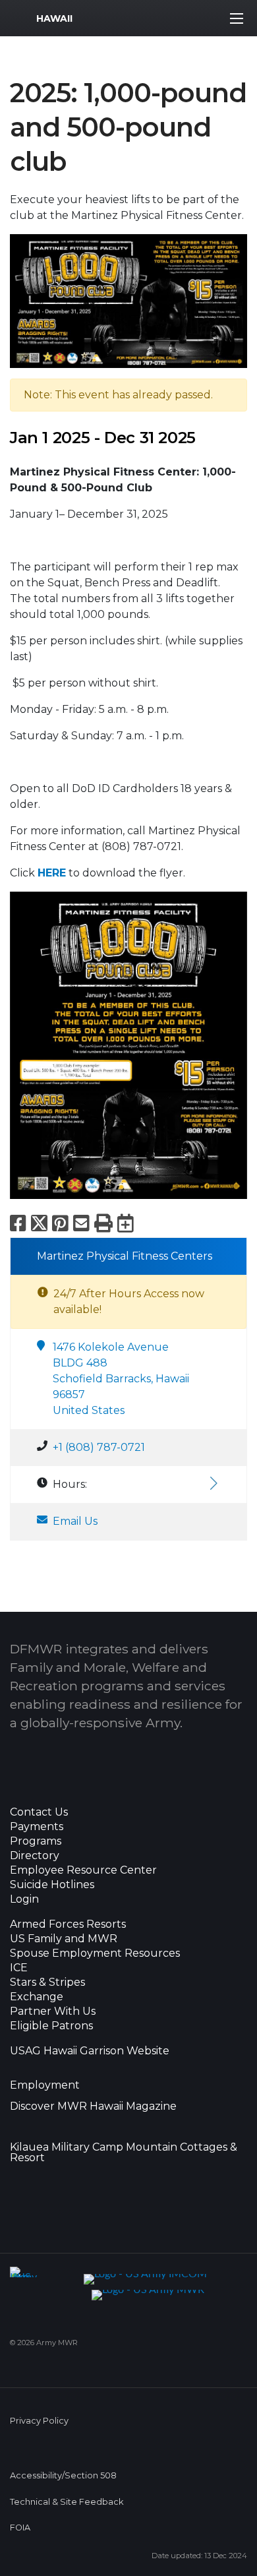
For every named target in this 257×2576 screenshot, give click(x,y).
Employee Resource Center (83, 1870)
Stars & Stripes (47, 1982)
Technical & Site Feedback (67, 2502)
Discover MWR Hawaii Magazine (93, 2106)
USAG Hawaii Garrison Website (90, 2051)
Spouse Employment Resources (95, 1953)
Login (24, 1899)
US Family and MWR (64, 1939)
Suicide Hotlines (52, 1885)
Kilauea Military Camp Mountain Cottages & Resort (124, 2153)
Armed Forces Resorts (68, 1924)
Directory (35, 1856)
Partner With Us (53, 2011)
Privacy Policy (39, 2421)
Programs (36, 1841)
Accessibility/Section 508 (63, 2475)
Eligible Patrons (51, 2026)
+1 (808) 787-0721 (99, 1447)
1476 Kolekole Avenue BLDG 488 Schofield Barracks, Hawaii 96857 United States (121, 1379)
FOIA (20, 2528)
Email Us (75, 1521)
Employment (45, 2085)
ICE (19, 1968)
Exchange (37, 1997)
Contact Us (39, 1812)
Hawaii (54, 18)
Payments (37, 1827)
